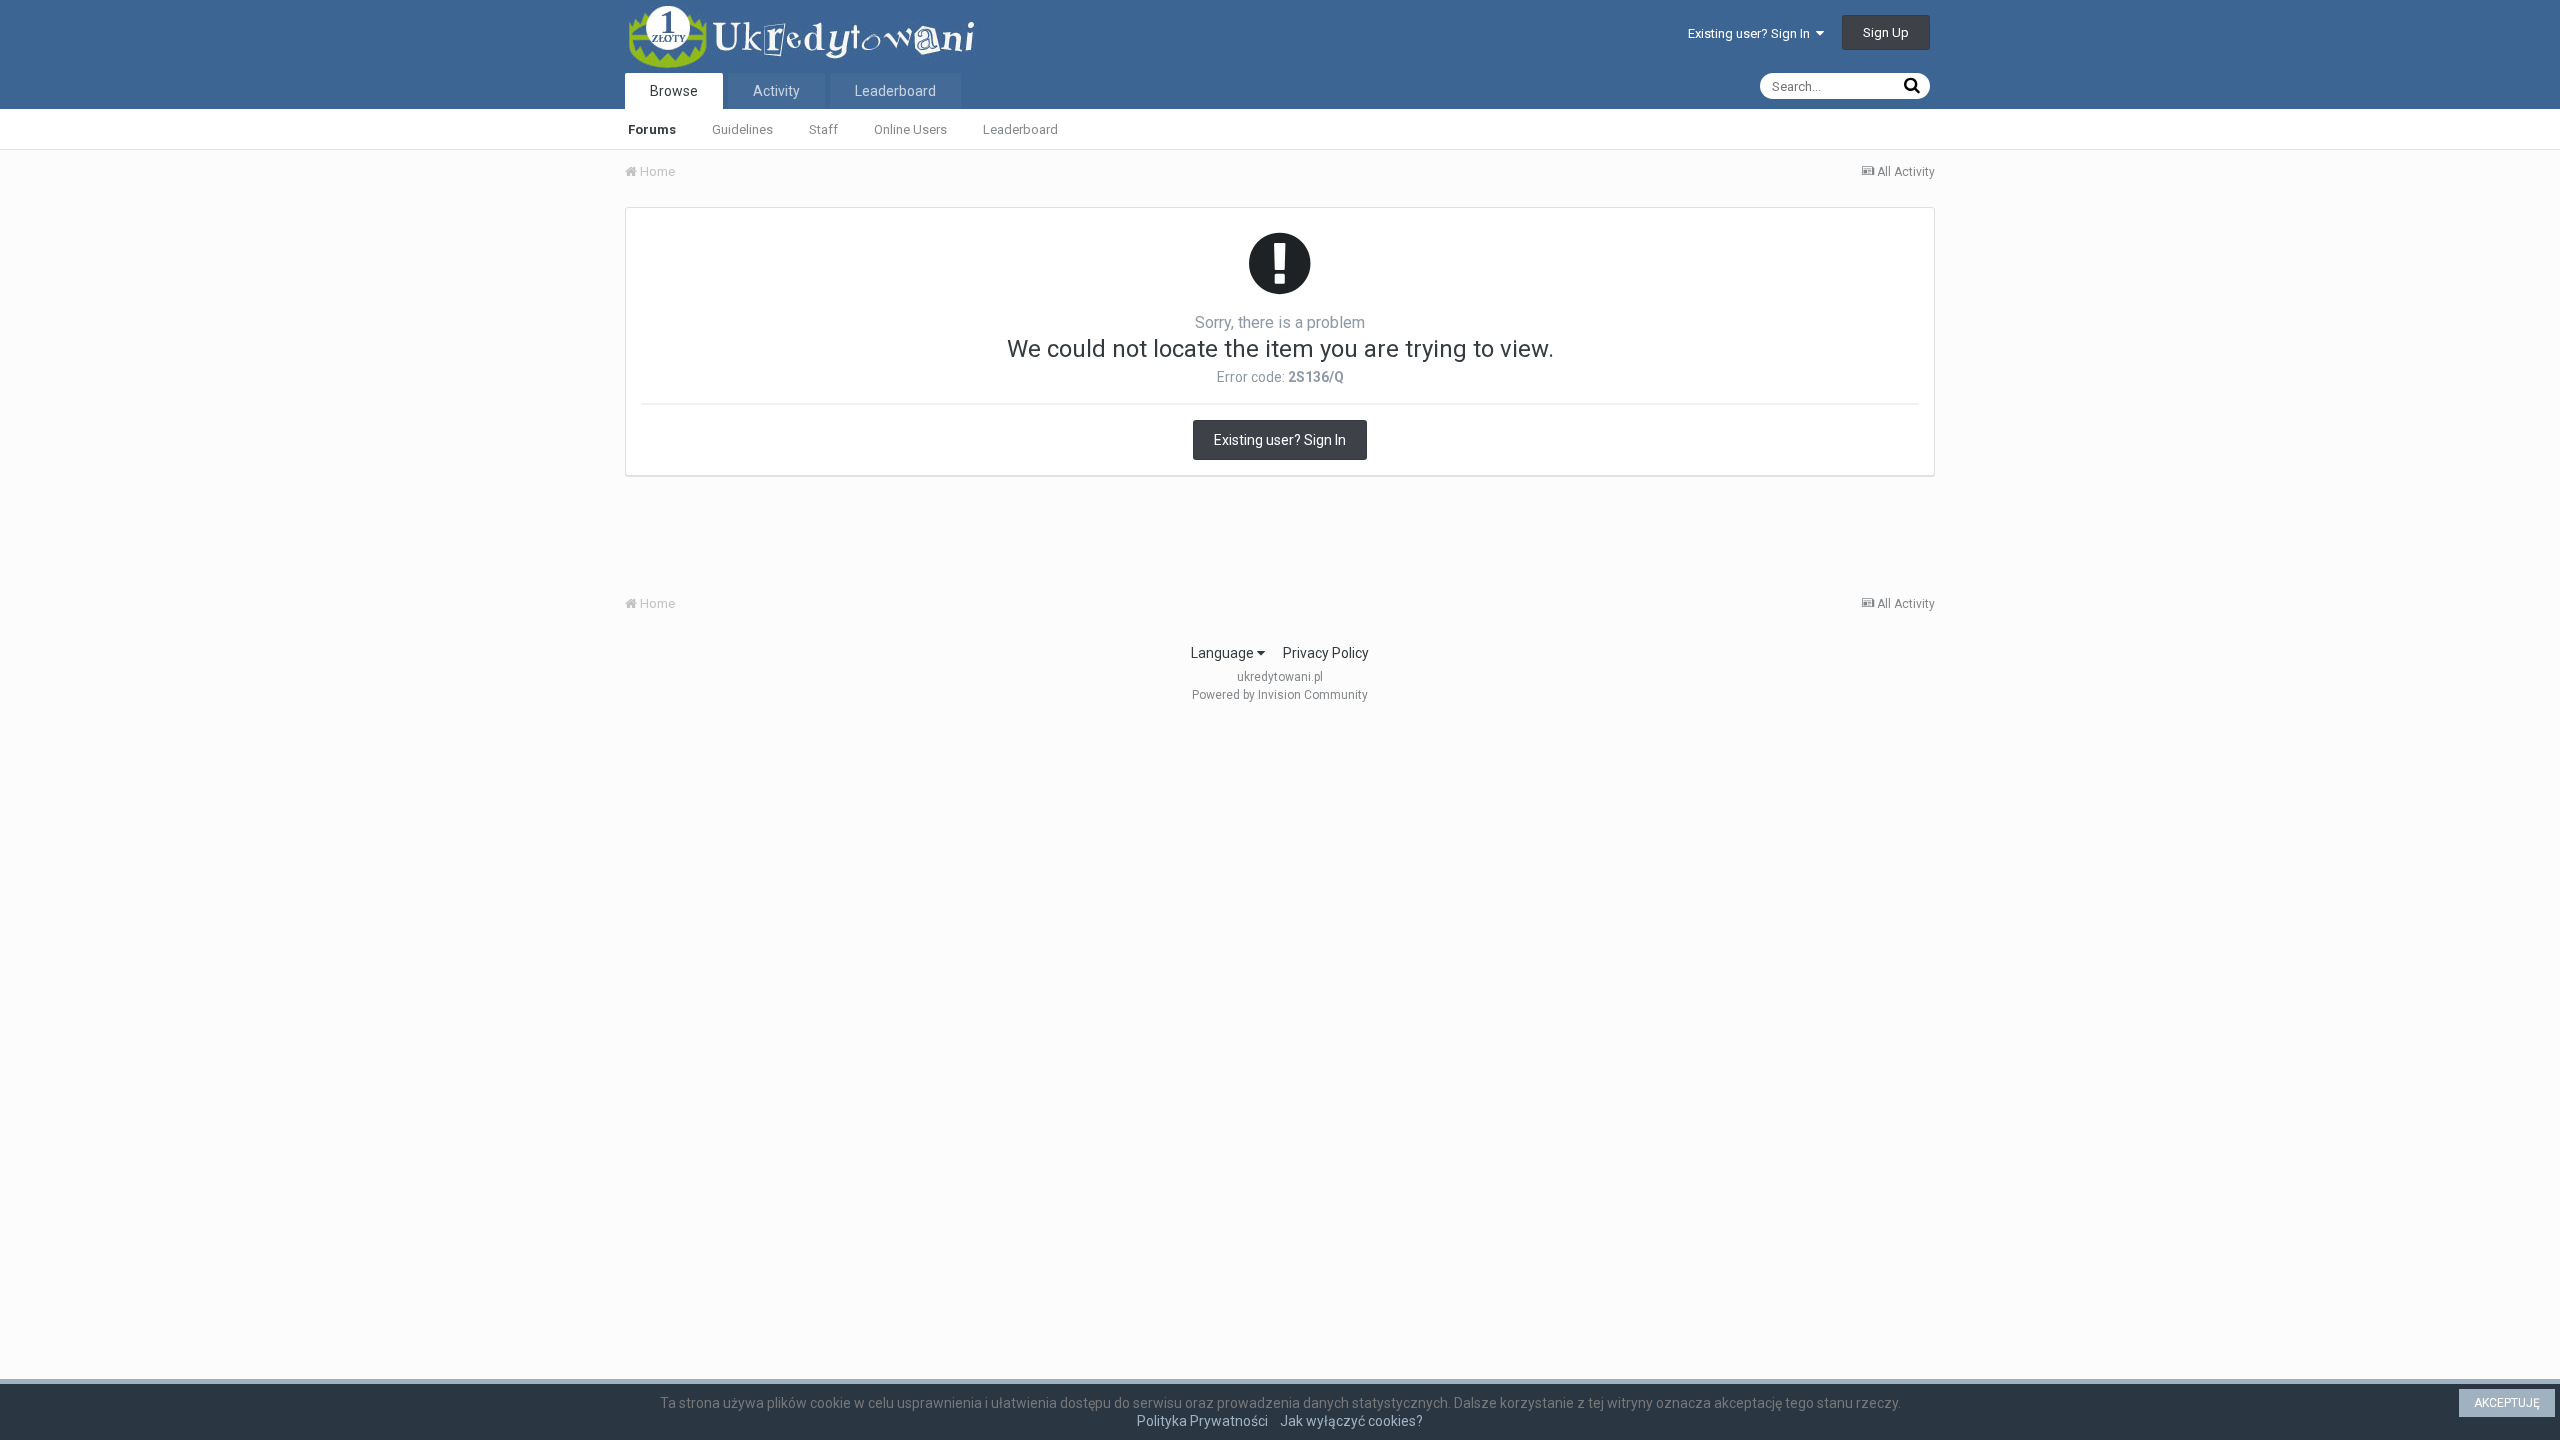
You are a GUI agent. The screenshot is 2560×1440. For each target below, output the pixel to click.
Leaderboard (1020, 129)
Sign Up (1886, 32)
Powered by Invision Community (1280, 695)
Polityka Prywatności (1202, 1421)
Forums (652, 129)
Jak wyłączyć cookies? (1351, 1421)
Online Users (910, 129)
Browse (674, 91)
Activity (776, 91)
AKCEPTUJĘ (2507, 1403)
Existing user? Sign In (1752, 33)
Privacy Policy (1326, 653)
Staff (823, 129)
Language (1224, 653)
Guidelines (742, 129)
